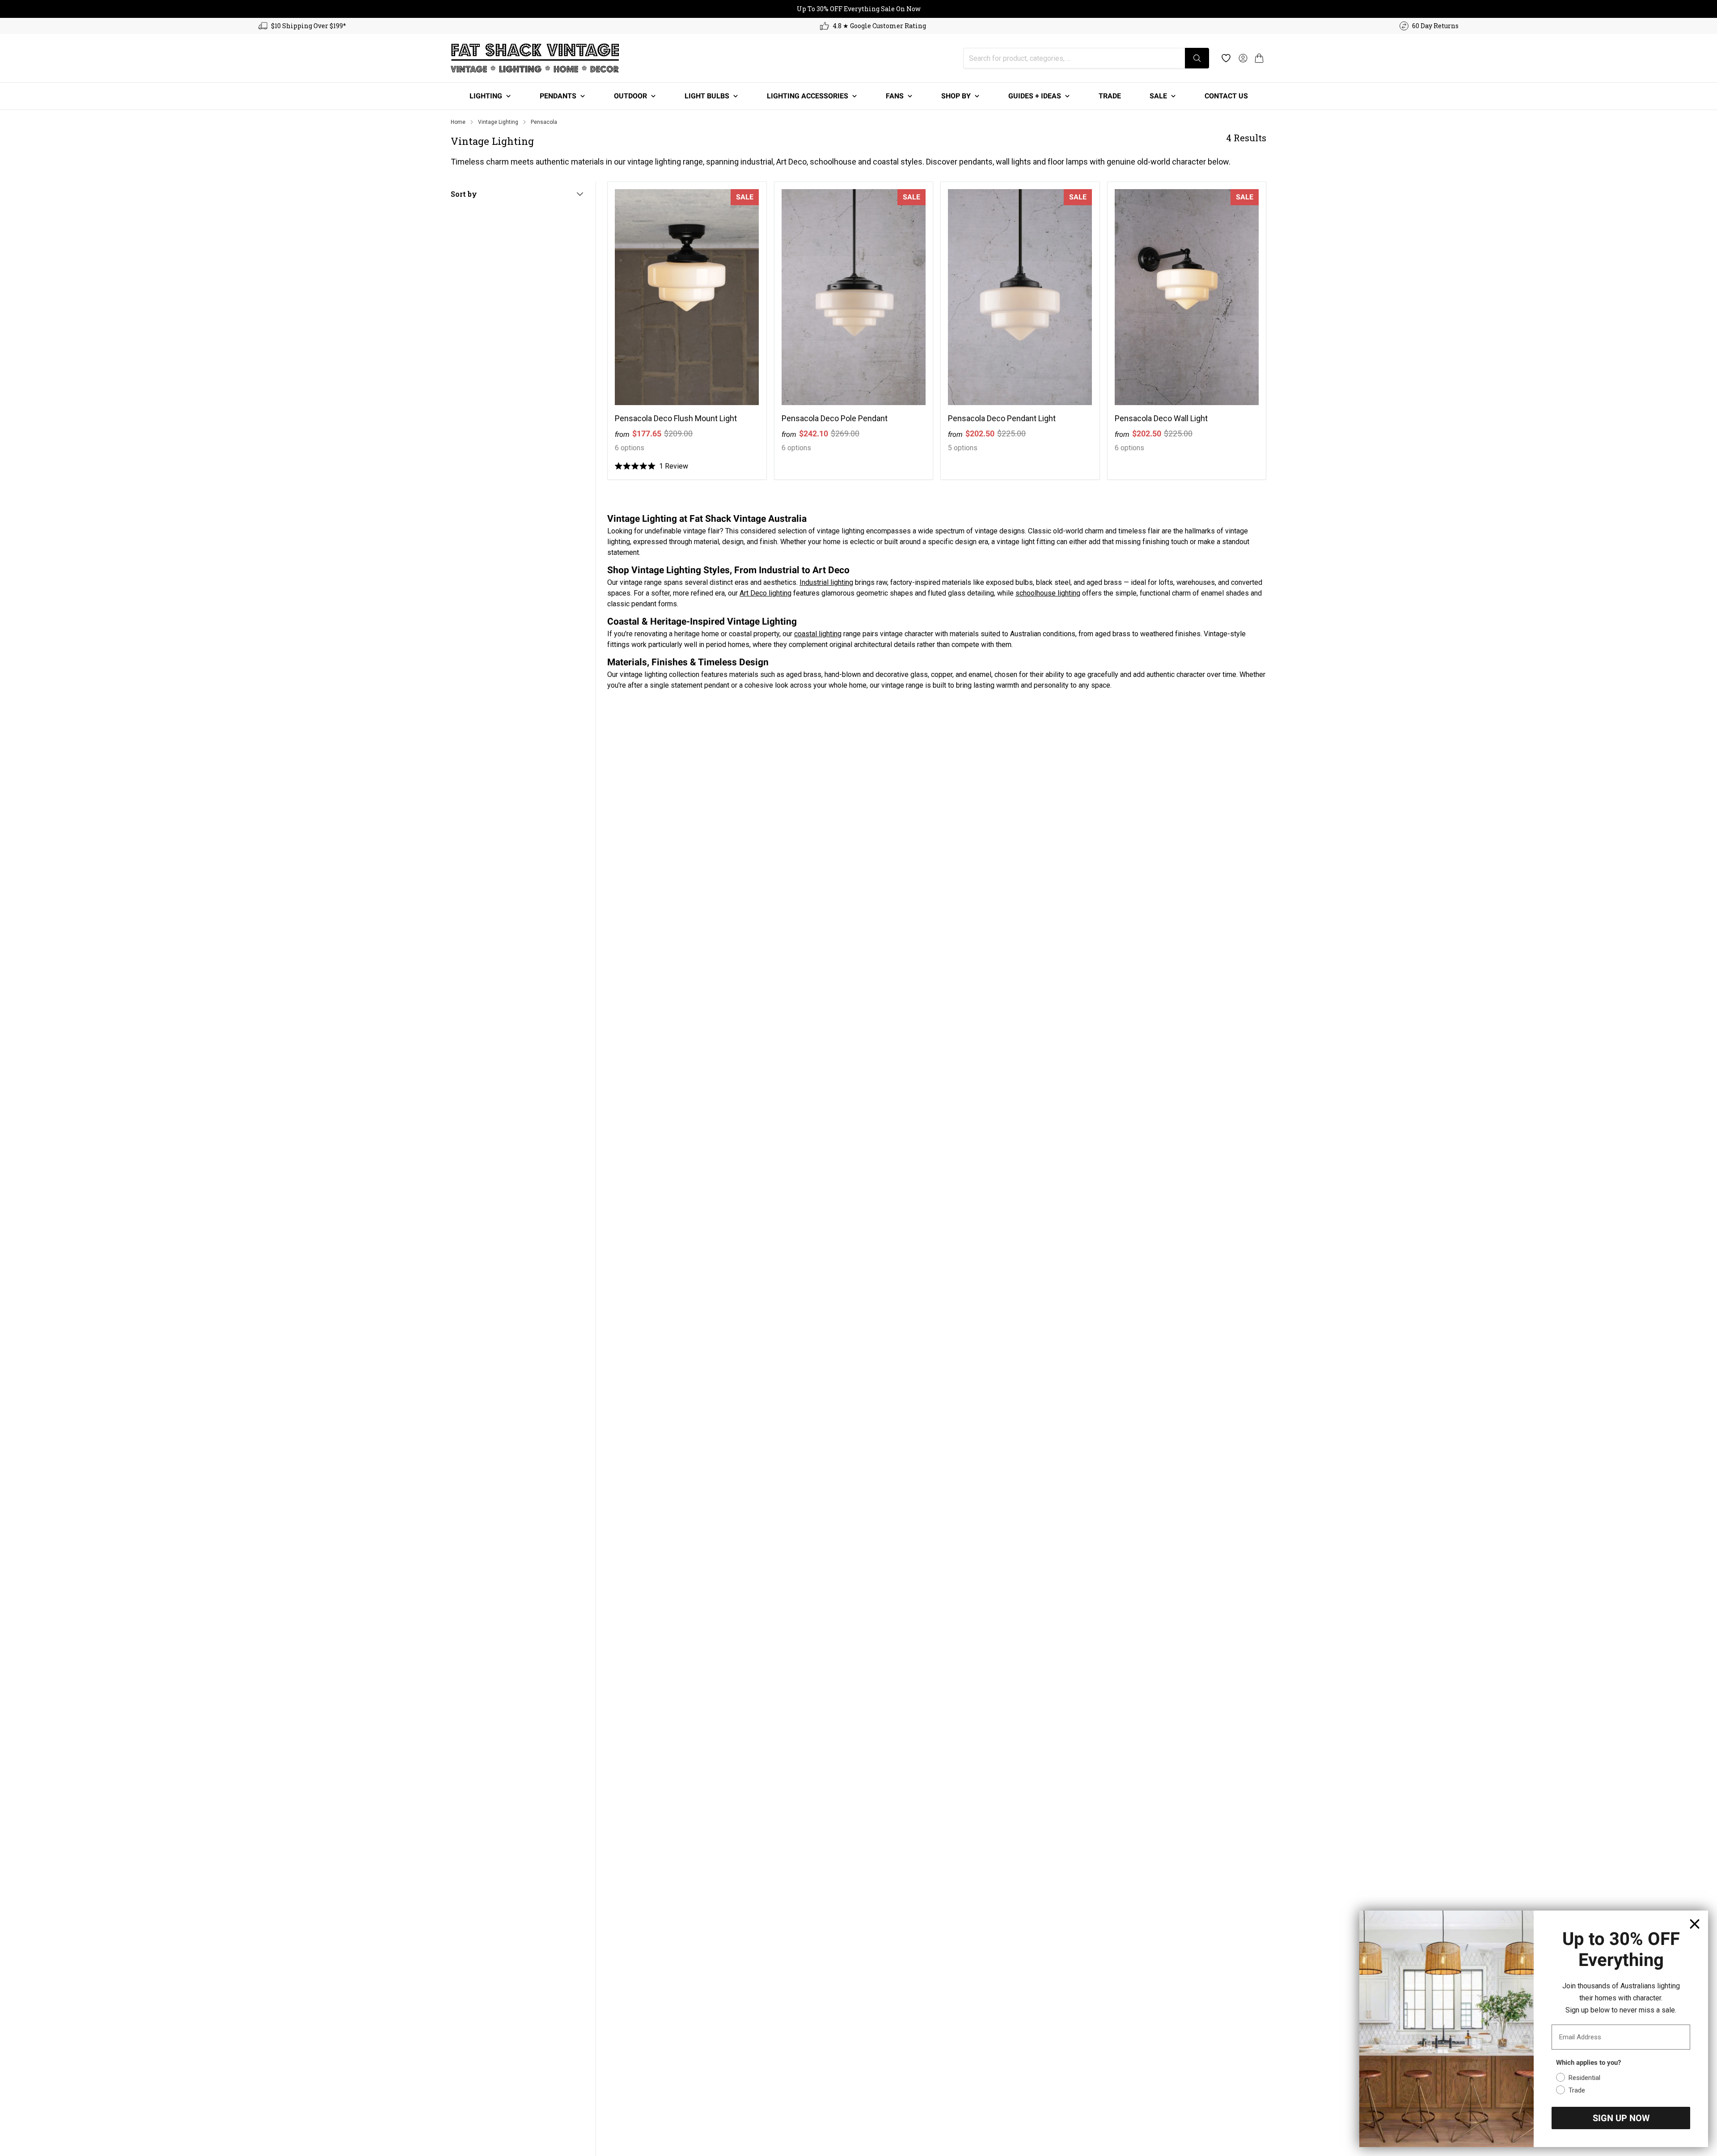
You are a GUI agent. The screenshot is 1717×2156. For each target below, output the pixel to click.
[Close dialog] (1695, 1924)
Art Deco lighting (765, 593)
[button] (1259, 58)
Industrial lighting (826, 582)
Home (458, 122)
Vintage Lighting (498, 122)
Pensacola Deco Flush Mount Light (676, 418)
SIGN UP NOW (1621, 2118)
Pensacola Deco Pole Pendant (835, 418)
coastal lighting (818, 634)
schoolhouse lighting (1048, 593)
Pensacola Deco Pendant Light (1002, 418)
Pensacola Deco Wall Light (1161, 418)
